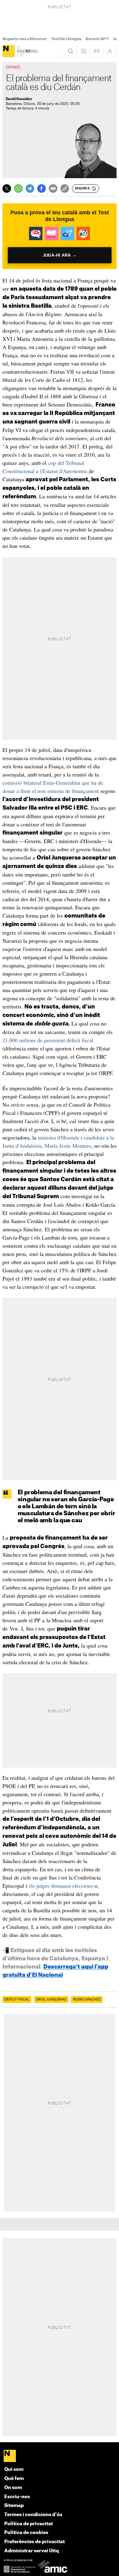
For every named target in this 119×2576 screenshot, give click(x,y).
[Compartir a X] (7, 188)
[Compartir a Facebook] (41, 188)
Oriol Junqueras (51, 2000)
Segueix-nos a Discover (25, 39)
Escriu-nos (17, 2497)
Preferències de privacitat (34, 2542)
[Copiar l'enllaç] (65, 188)
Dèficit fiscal (17, 2000)
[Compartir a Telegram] (30, 188)
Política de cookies (26, 2533)
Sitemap (14, 2506)
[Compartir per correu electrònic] (53, 188)
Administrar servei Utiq (32, 2551)
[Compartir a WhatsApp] (18, 188)
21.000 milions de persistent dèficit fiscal (48, 1040)
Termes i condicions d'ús (33, 2515)
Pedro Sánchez (87, 2000)
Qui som (14, 2469)
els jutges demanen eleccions (61, 1886)
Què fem (14, 2479)
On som (13, 2488)
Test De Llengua (66, 39)
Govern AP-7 (97, 39)
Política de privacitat (29, 2524)
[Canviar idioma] (97, 51)
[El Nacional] (9, 51)
